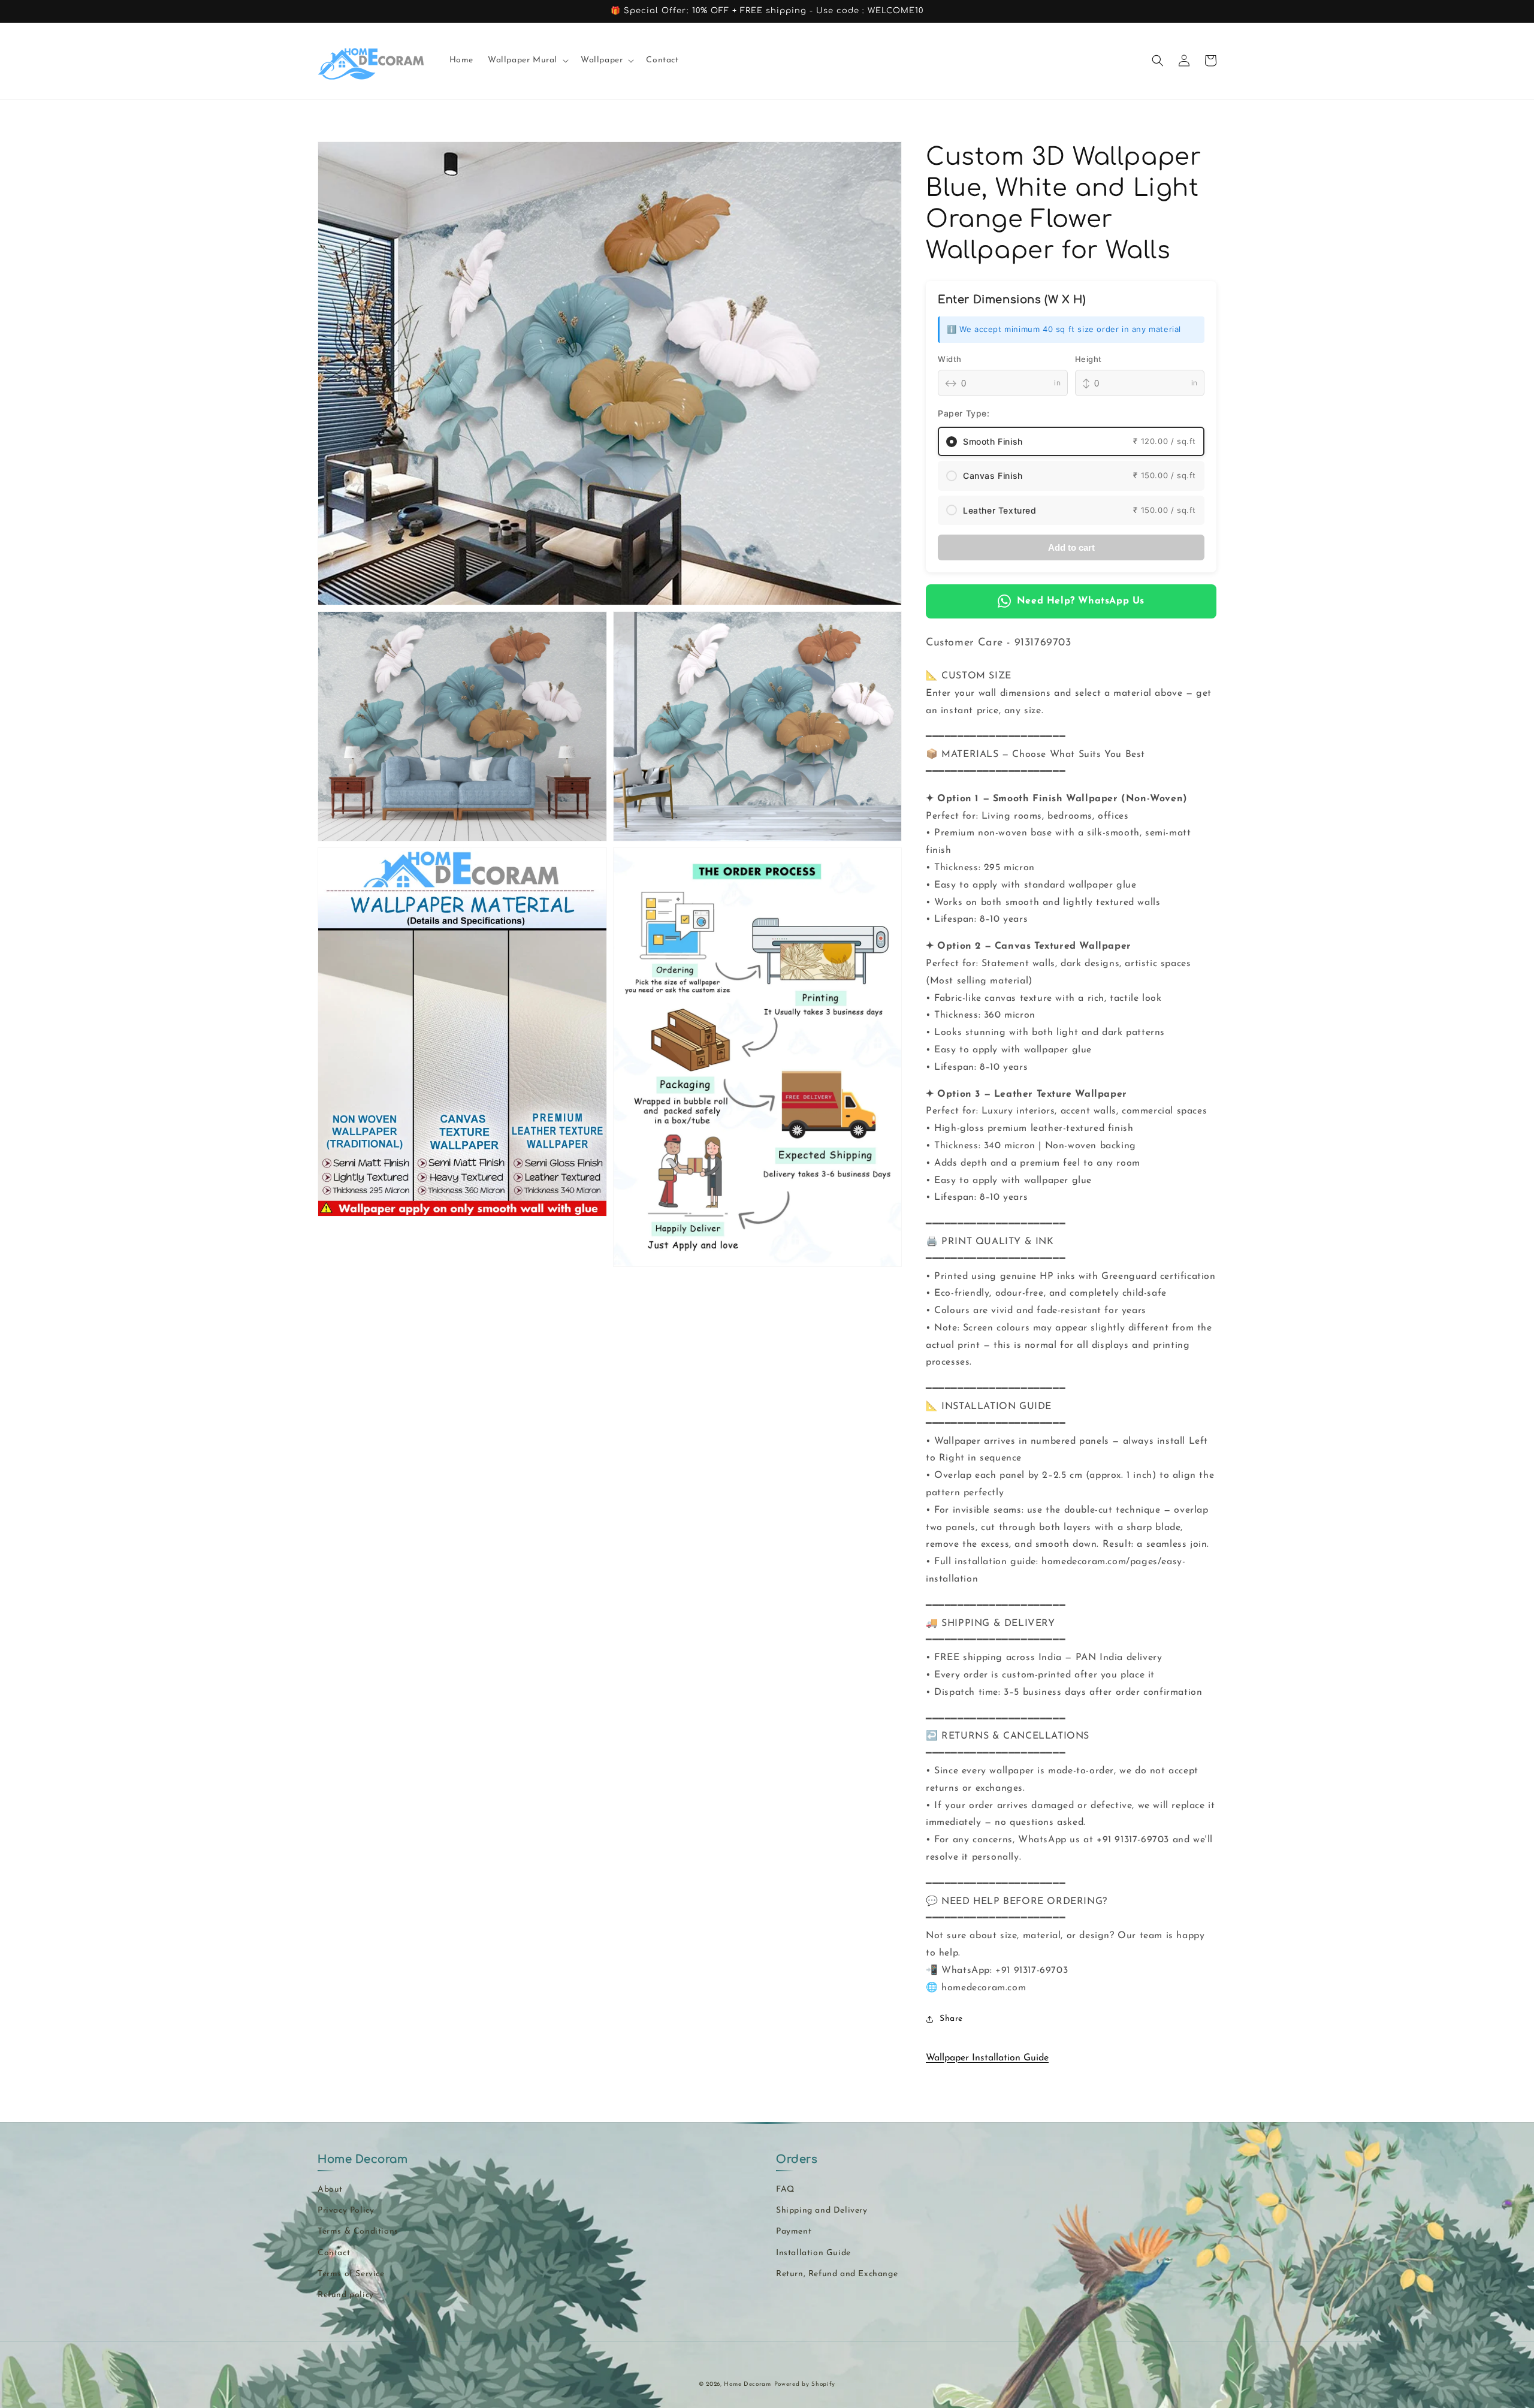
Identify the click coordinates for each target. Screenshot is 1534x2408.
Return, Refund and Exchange (837, 2274)
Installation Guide (813, 2253)
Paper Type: (964, 413)
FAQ (785, 2190)
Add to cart (1071, 547)
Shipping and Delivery (822, 2211)
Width (950, 359)
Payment (794, 2232)
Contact (334, 2253)
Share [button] (951, 2019)
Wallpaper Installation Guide (987, 2058)
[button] (527, 61)
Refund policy (346, 2295)
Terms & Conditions (358, 2232)
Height (1089, 359)
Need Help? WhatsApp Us (1081, 601)
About (330, 2190)
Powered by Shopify (805, 2384)
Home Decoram (747, 2384)
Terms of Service (351, 2274)
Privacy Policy (346, 2211)
